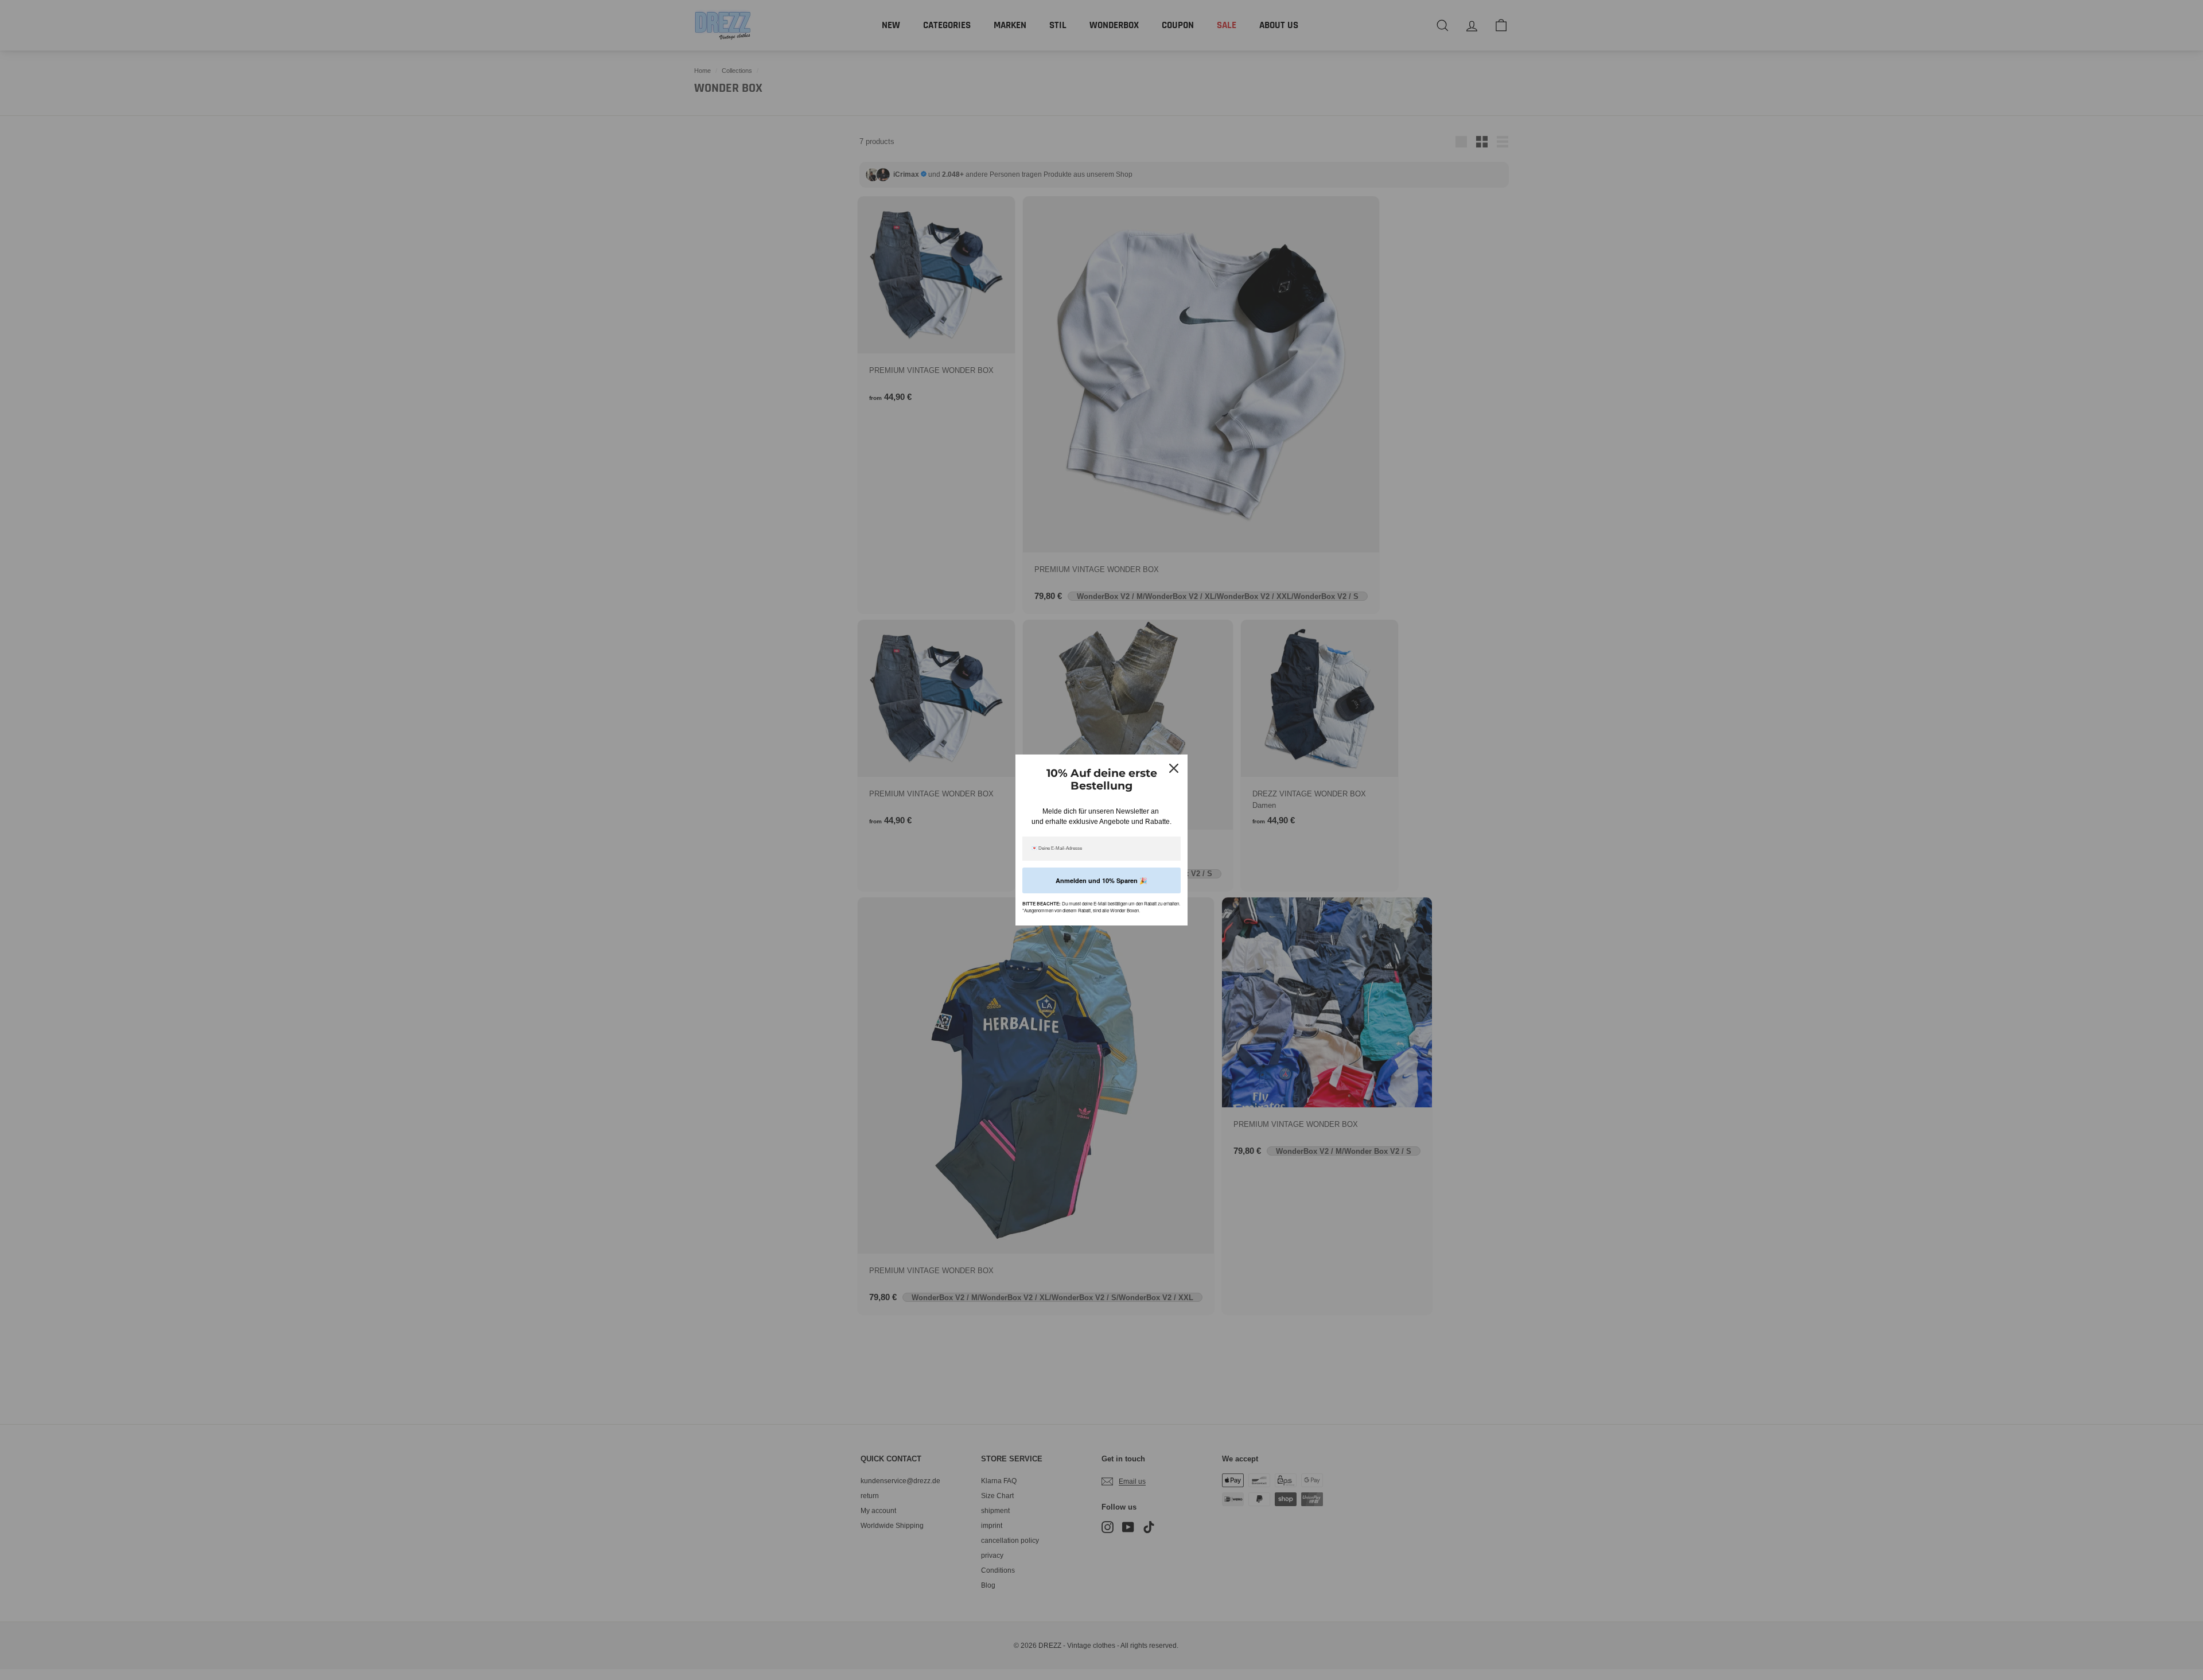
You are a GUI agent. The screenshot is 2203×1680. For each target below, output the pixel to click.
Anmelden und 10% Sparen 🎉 (1101, 880)
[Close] (1174, 768)
